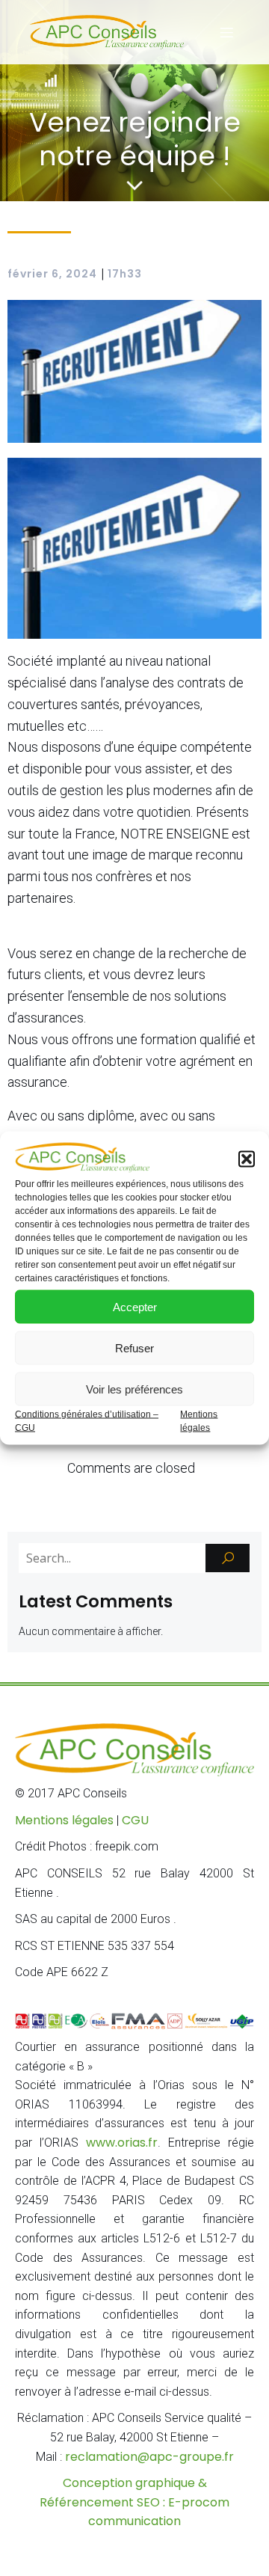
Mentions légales (64, 1820)
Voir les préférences (134, 1389)
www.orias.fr (122, 2143)
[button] (247, 1159)
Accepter (135, 1306)
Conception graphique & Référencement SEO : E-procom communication (134, 2502)
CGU (135, 1820)
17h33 (125, 274)
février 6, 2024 (52, 274)
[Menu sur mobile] (226, 32)
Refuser (134, 1347)
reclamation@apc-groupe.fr (149, 2457)
